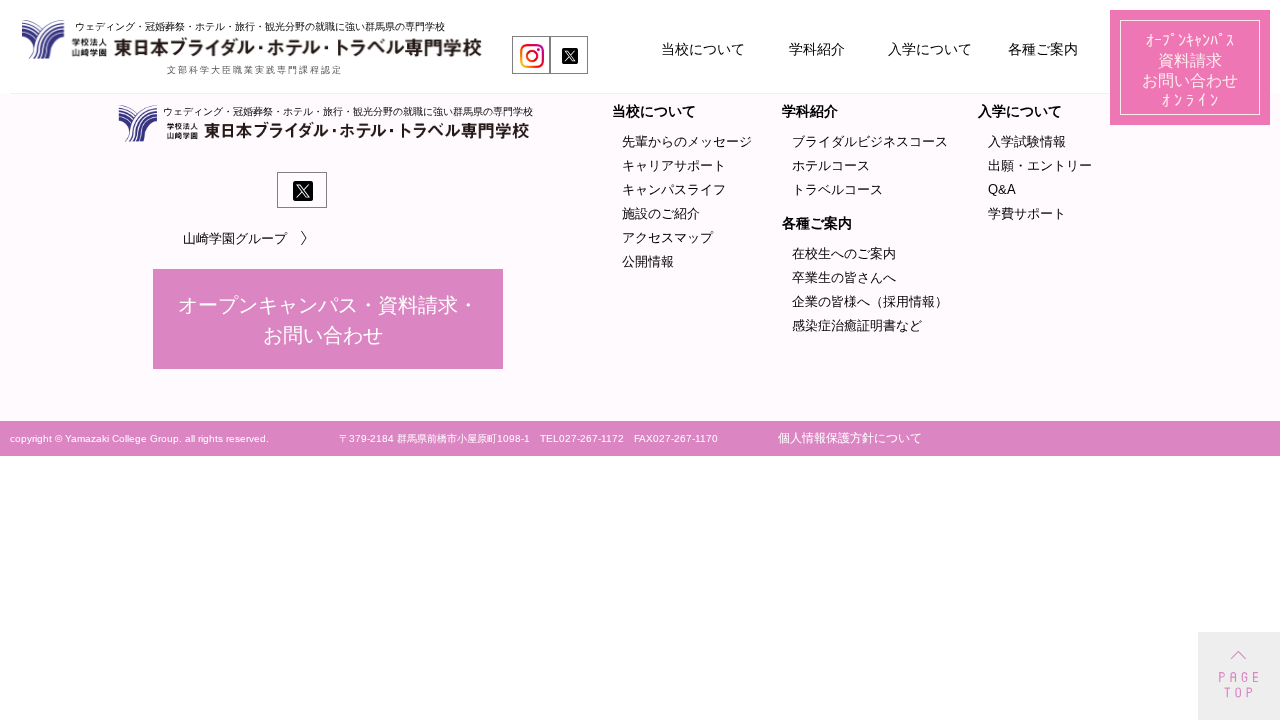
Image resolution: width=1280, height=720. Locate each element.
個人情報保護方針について (850, 438)
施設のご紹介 (661, 213)
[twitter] (569, 56)
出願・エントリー (1040, 165)
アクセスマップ (667, 237)
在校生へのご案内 (844, 253)
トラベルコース (837, 189)
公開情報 (648, 261)
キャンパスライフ (674, 189)
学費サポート (1027, 213)
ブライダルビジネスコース (870, 141)
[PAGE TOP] (1239, 676)
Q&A (1002, 189)
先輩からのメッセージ (687, 141)
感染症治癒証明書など (857, 325)
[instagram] (531, 56)
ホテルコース (831, 165)
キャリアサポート (674, 165)
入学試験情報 (1027, 141)
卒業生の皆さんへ (844, 277)
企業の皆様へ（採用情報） (870, 301)
